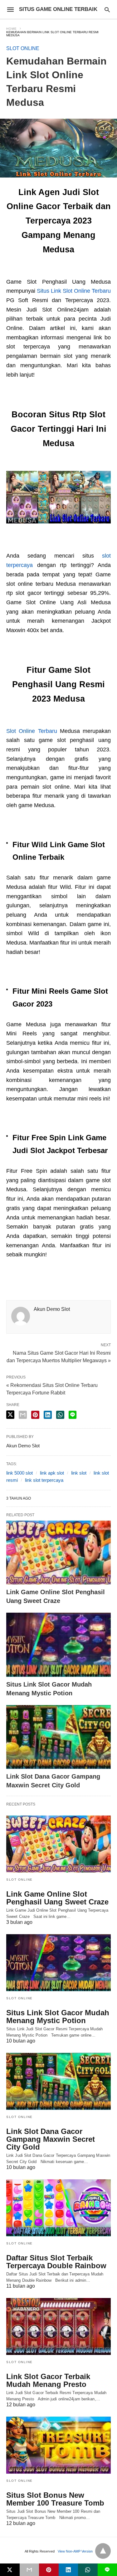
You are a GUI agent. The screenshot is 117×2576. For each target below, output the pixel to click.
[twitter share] (10, 1415)
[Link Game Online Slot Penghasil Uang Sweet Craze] (58, 1553)
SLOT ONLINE (23, 48)
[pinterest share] (35, 1415)
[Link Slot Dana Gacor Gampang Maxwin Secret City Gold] (58, 1737)
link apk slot (52, 1473)
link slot (79, 1473)
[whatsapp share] (60, 1415)
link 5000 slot (19, 1473)
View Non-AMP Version (75, 2551)
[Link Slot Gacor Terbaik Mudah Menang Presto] (58, 2326)
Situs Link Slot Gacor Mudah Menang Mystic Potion (58, 2017)
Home (12, 29)
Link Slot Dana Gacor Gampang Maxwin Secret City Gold (51, 2139)
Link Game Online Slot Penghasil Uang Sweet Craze (57, 1898)
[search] (107, 10)
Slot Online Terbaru (32, 731)
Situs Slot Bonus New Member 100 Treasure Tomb (55, 2499)
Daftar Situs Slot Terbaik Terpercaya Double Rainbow (56, 2262)
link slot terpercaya (44, 1480)
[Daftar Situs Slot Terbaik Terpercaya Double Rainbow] (58, 2208)
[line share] (73, 1415)
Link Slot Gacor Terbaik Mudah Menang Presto (48, 2380)
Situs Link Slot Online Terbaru (74, 291)
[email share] (23, 1415)
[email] (29, 2570)
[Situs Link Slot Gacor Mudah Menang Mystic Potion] (58, 1645)
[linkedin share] (48, 1415)
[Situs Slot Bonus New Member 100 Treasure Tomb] (58, 2445)
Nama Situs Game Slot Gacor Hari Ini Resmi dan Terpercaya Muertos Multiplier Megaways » (59, 1356)
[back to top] (103, 2551)
